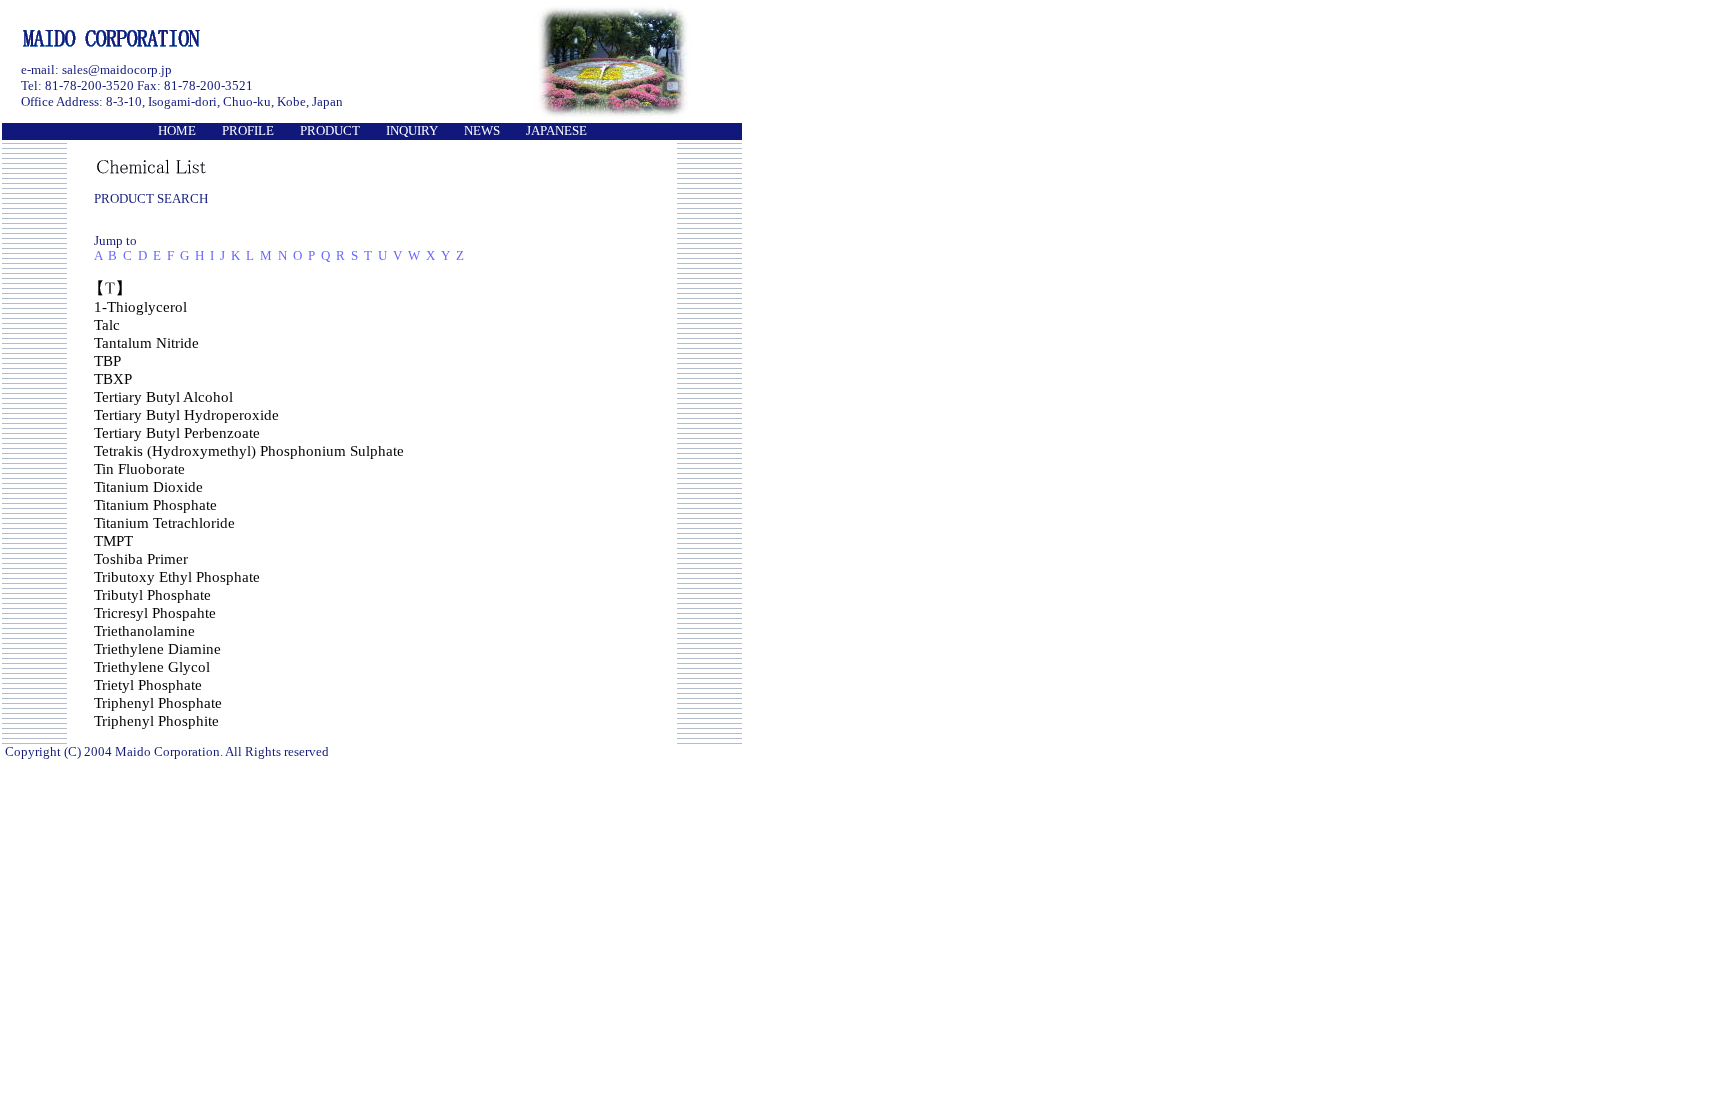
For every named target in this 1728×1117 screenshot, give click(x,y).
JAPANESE (556, 131)
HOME (177, 131)
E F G (171, 256)
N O (290, 256)
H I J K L (224, 256)
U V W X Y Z (421, 256)
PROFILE (248, 131)
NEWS (482, 131)
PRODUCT (330, 131)
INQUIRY (412, 131)
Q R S (339, 256)
